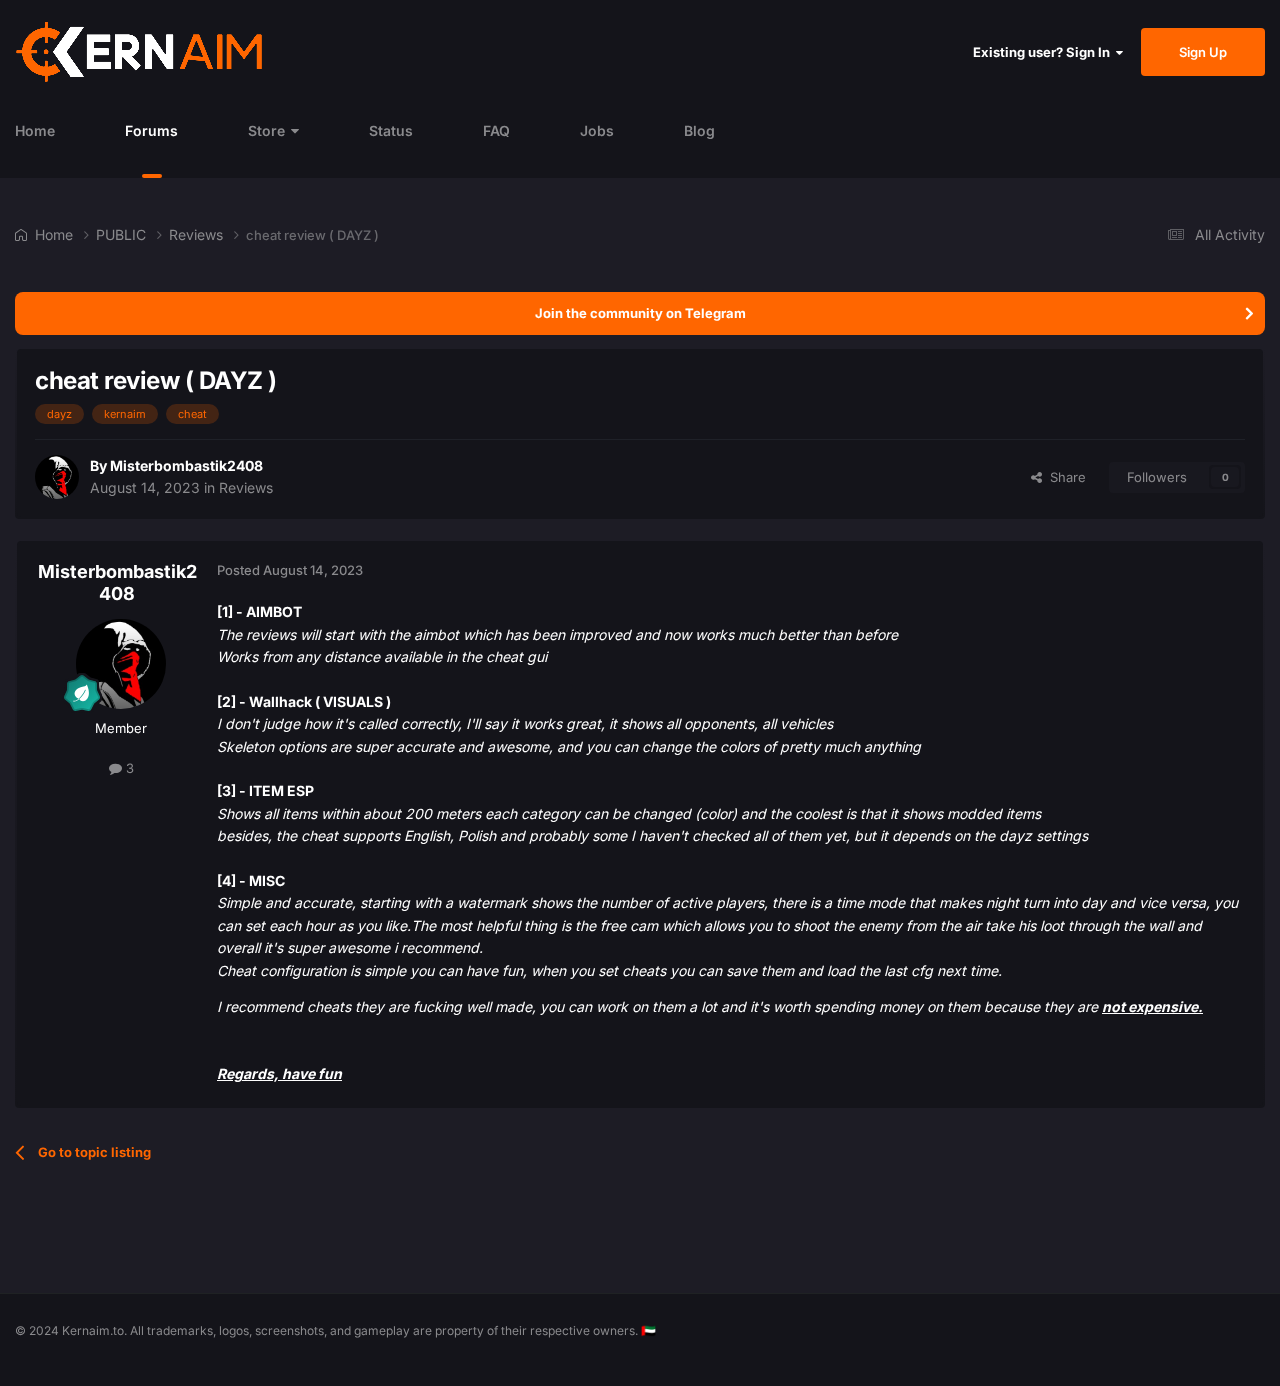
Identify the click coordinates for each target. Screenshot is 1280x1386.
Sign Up (1203, 52)
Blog (699, 130)
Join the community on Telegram (640, 313)
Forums (151, 130)
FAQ (496, 130)
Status (391, 130)
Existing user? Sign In (1044, 52)
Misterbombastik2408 (186, 465)
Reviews (246, 487)
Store (266, 130)
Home (35, 130)
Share (1064, 477)
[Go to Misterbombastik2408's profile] (57, 477)
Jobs (597, 130)
